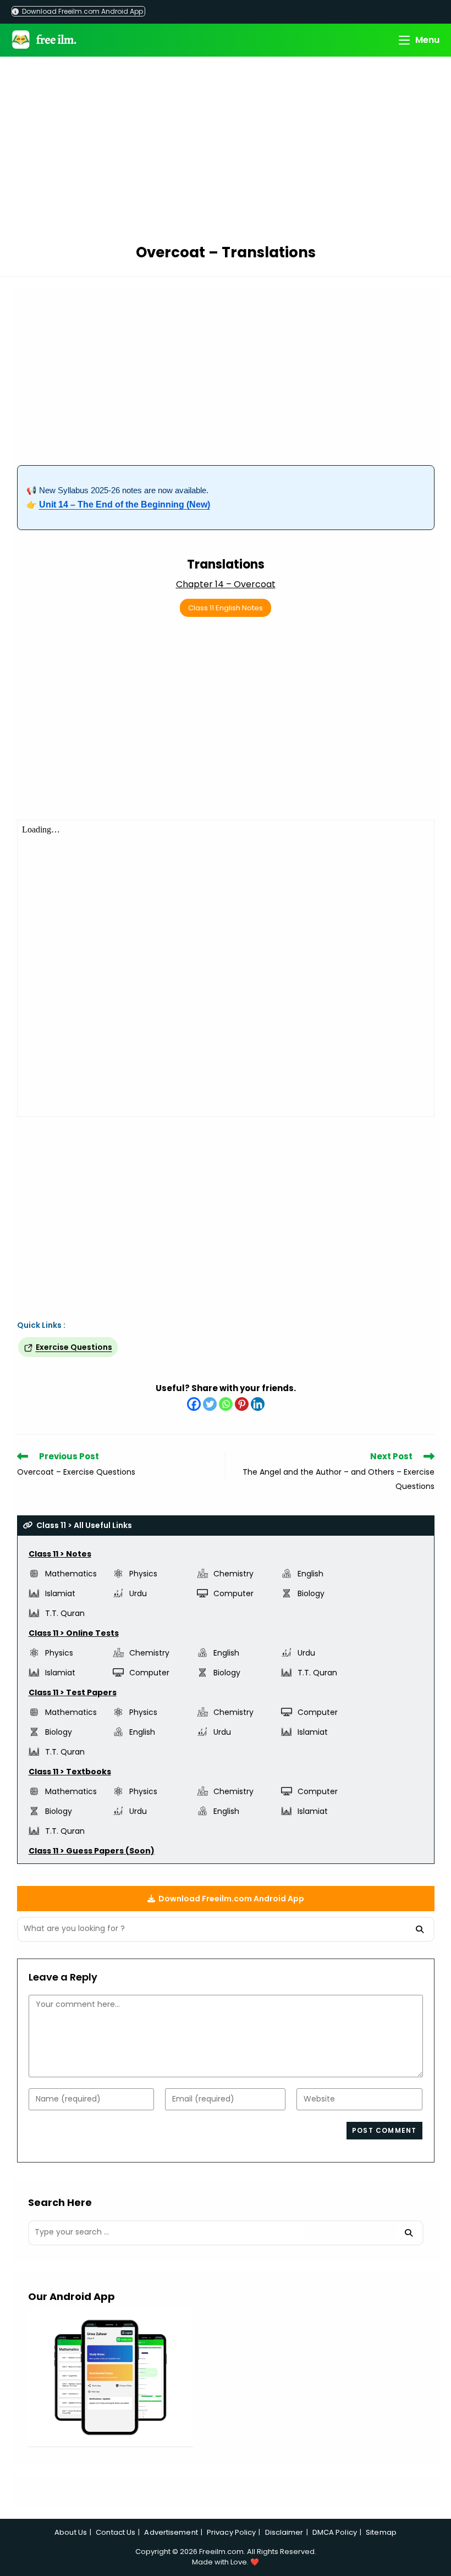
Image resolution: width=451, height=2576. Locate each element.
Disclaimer (284, 2532)
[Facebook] (194, 1404)
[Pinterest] (242, 1404)
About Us (71, 2532)
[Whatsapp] (226, 1404)
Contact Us (116, 2532)
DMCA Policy (335, 2532)
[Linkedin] (258, 1404)
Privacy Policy (231, 2532)
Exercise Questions (74, 1347)
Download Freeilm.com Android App (82, 11)
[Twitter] (210, 1404)
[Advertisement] (226, 152)
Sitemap (381, 2532)
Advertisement (171, 2532)
